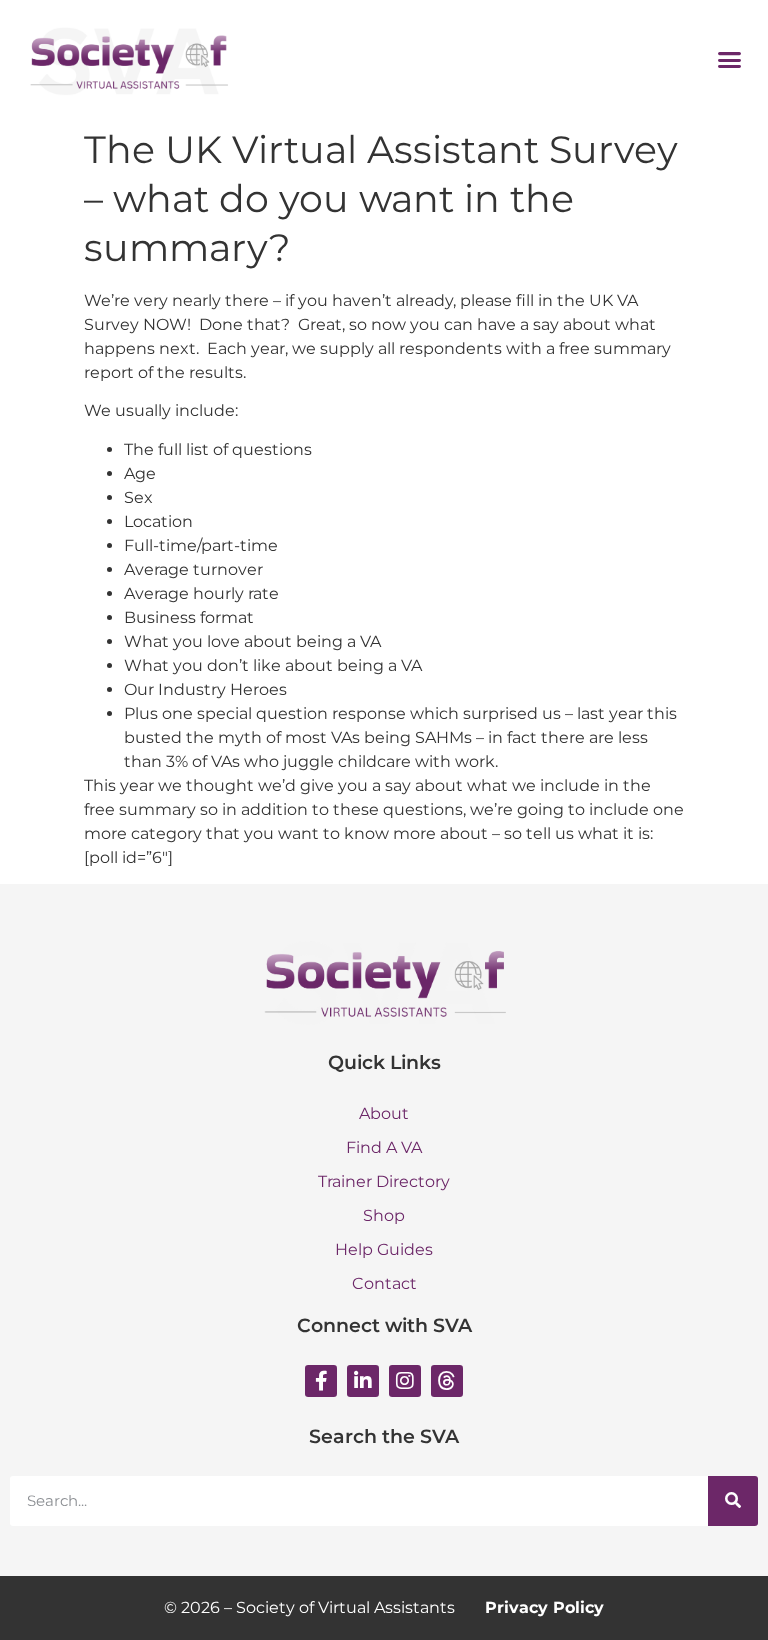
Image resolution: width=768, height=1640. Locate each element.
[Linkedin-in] (363, 1381)
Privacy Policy (544, 1607)
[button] (730, 59)
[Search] (733, 1501)
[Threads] (447, 1381)
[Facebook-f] (321, 1381)
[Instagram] (405, 1381)
